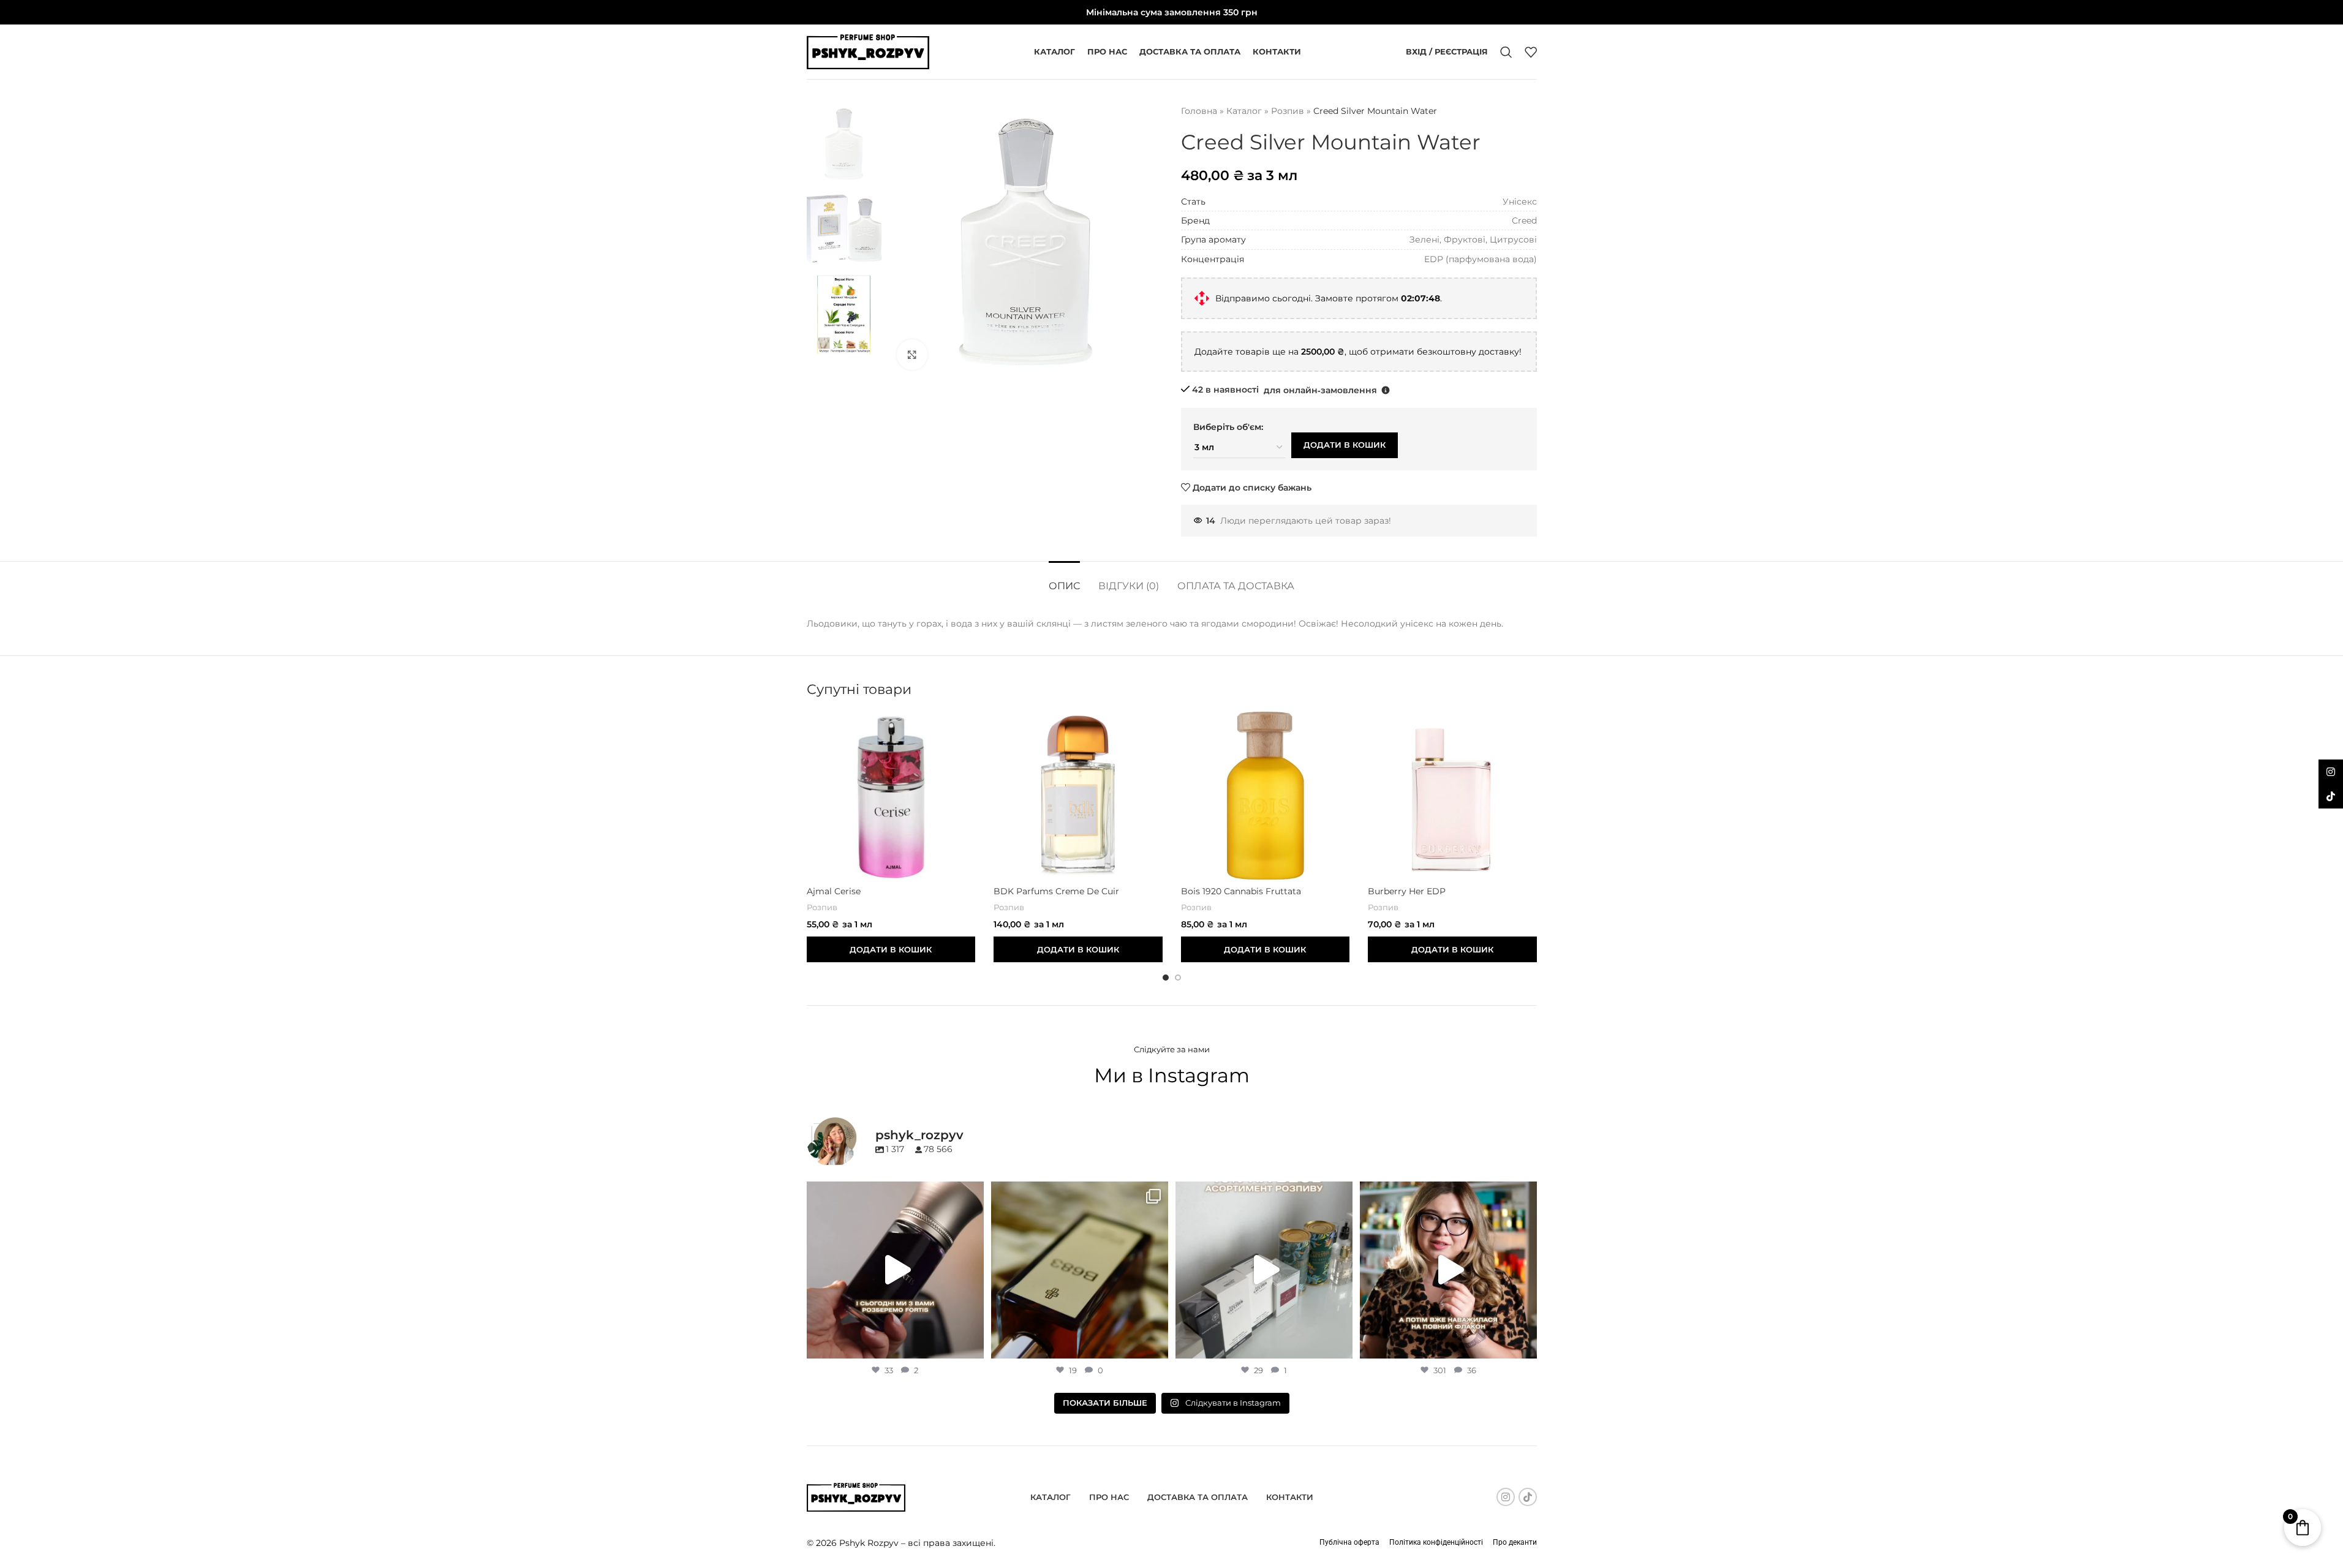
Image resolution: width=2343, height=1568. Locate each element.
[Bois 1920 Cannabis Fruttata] (1266, 796)
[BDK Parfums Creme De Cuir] (1078, 796)
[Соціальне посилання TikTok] (1528, 1497)
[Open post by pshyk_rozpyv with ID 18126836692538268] (1264, 1270)
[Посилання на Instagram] (1506, 1497)
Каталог (1244, 111)
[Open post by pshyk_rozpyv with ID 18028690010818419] (895, 1270)
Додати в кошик (1345, 445)
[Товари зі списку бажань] (1531, 52)
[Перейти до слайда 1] (1166, 978)
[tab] (1064, 580)
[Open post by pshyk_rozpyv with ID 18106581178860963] (1448, 1270)
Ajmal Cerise (834, 891)
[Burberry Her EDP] (1452, 796)
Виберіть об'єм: (1228, 427)
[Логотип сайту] (868, 51)
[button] (1386, 390)
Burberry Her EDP (1407, 891)
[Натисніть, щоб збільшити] (912, 355)
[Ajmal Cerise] (891, 796)
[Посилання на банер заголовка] (1171, 12)
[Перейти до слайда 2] (1178, 978)
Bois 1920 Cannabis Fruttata (1241, 891)
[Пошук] (1506, 52)
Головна (1199, 111)
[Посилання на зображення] (856, 1496)
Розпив (1288, 111)
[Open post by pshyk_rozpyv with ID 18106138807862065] (1080, 1270)
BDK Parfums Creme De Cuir (1056, 891)
